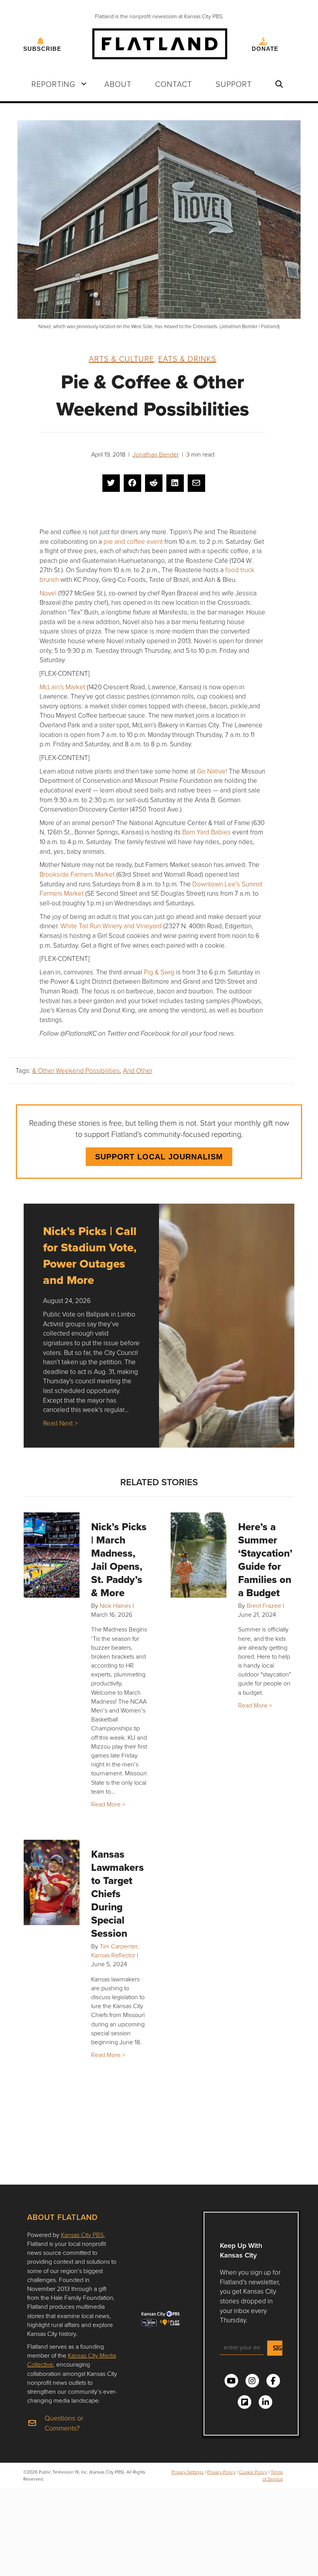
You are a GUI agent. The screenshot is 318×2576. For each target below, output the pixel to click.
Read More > (108, 1804)
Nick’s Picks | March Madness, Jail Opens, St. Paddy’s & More (119, 1560)
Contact (174, 84)
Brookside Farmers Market (77, 874)
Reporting (53, 84)
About (118, 84)
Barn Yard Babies (207, 832)
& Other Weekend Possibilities (76, 1070)
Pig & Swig (159, 972)
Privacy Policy (221, 2472)
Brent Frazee (264, 1605)
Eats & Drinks (187, 358)
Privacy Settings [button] (188, 2472)
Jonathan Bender (156, 454)
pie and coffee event (133, 541)
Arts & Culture (121, 358)
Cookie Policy (253, 2472)
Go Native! (212, 771)
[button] (84, 84)
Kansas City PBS (82, 2235)
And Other (138, 1070)
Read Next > (60, 1423)
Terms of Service (273, 2475)
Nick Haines (115, 1605)
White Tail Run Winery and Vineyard (111, 926)
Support (234, 84)
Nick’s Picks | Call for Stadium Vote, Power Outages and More (90, 1255)
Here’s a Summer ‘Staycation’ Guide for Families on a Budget (265, 1560)
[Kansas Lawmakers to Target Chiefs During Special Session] (52, 1882)
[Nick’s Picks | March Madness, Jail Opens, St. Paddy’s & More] (52, 1555)
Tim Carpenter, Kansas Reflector (115, 1951)
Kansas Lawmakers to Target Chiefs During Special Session (118, 1894)
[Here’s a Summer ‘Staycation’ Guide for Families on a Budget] (199, 1555)
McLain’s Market (62, 687)
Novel (48, 593)
